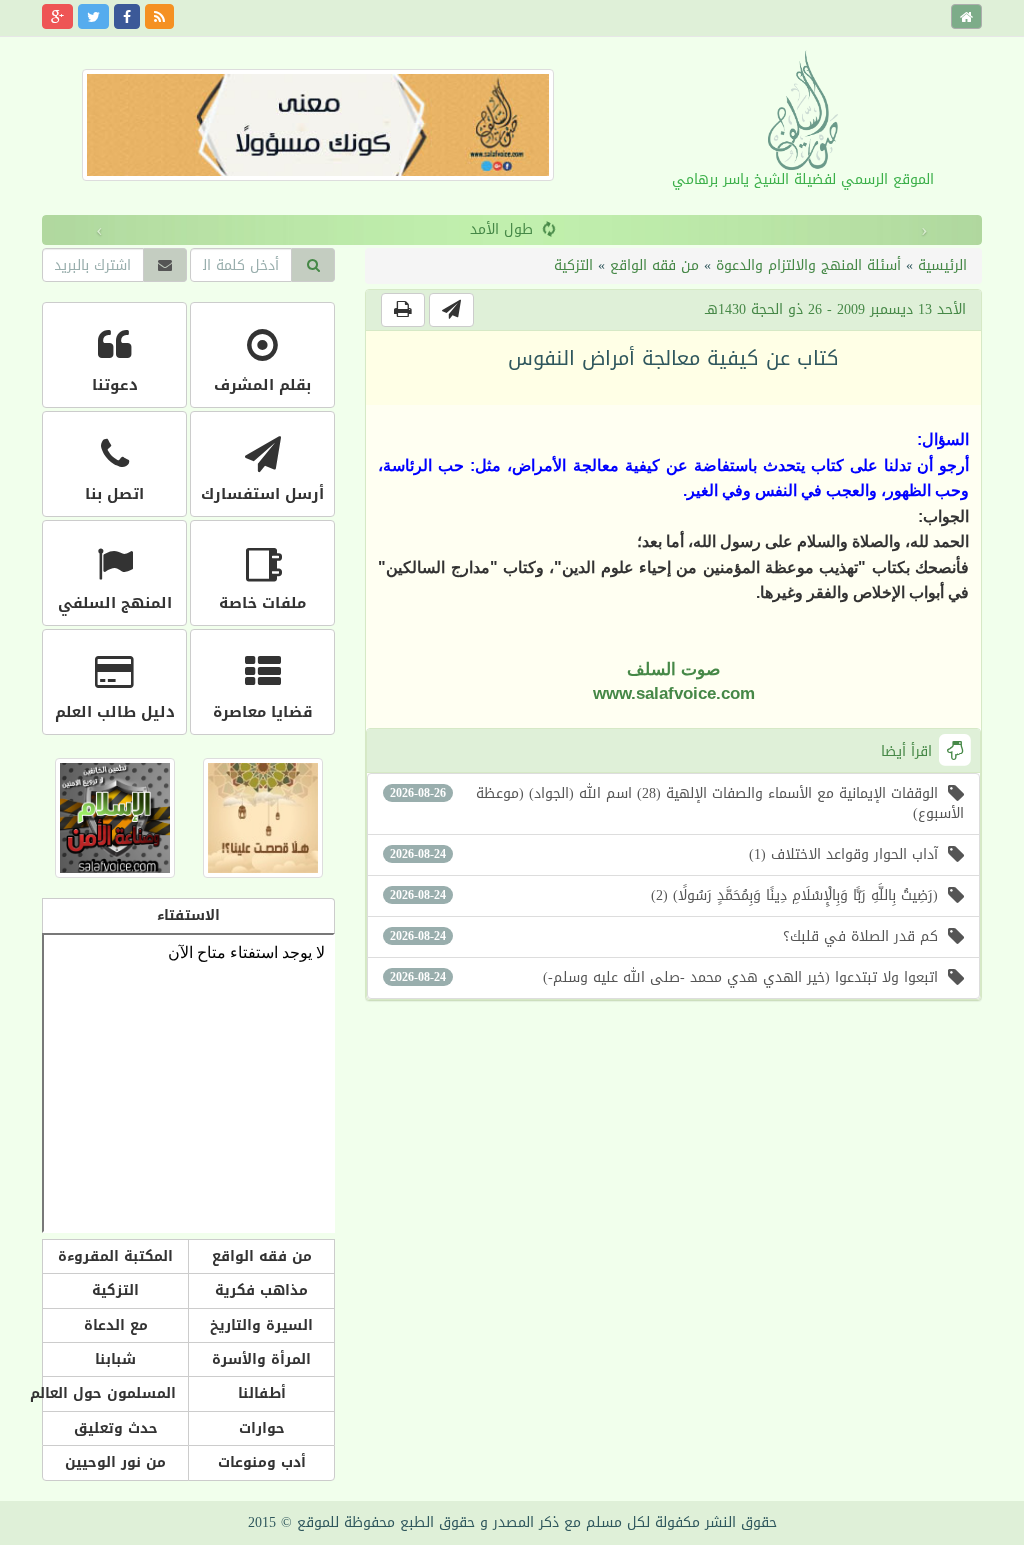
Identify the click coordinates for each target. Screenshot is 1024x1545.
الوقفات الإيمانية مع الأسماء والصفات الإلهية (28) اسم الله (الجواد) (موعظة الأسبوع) (677, 803)
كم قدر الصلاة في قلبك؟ (664, 936)
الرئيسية (942, 265)
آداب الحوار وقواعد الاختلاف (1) (664, 854)
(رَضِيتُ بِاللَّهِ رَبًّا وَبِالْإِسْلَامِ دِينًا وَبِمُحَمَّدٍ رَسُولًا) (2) (664, 895)
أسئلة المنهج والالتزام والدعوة (808, 265)
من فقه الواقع (654, 265)
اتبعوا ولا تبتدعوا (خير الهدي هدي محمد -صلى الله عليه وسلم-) (664, 977)
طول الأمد (501, 229)
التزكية (573, 265)
